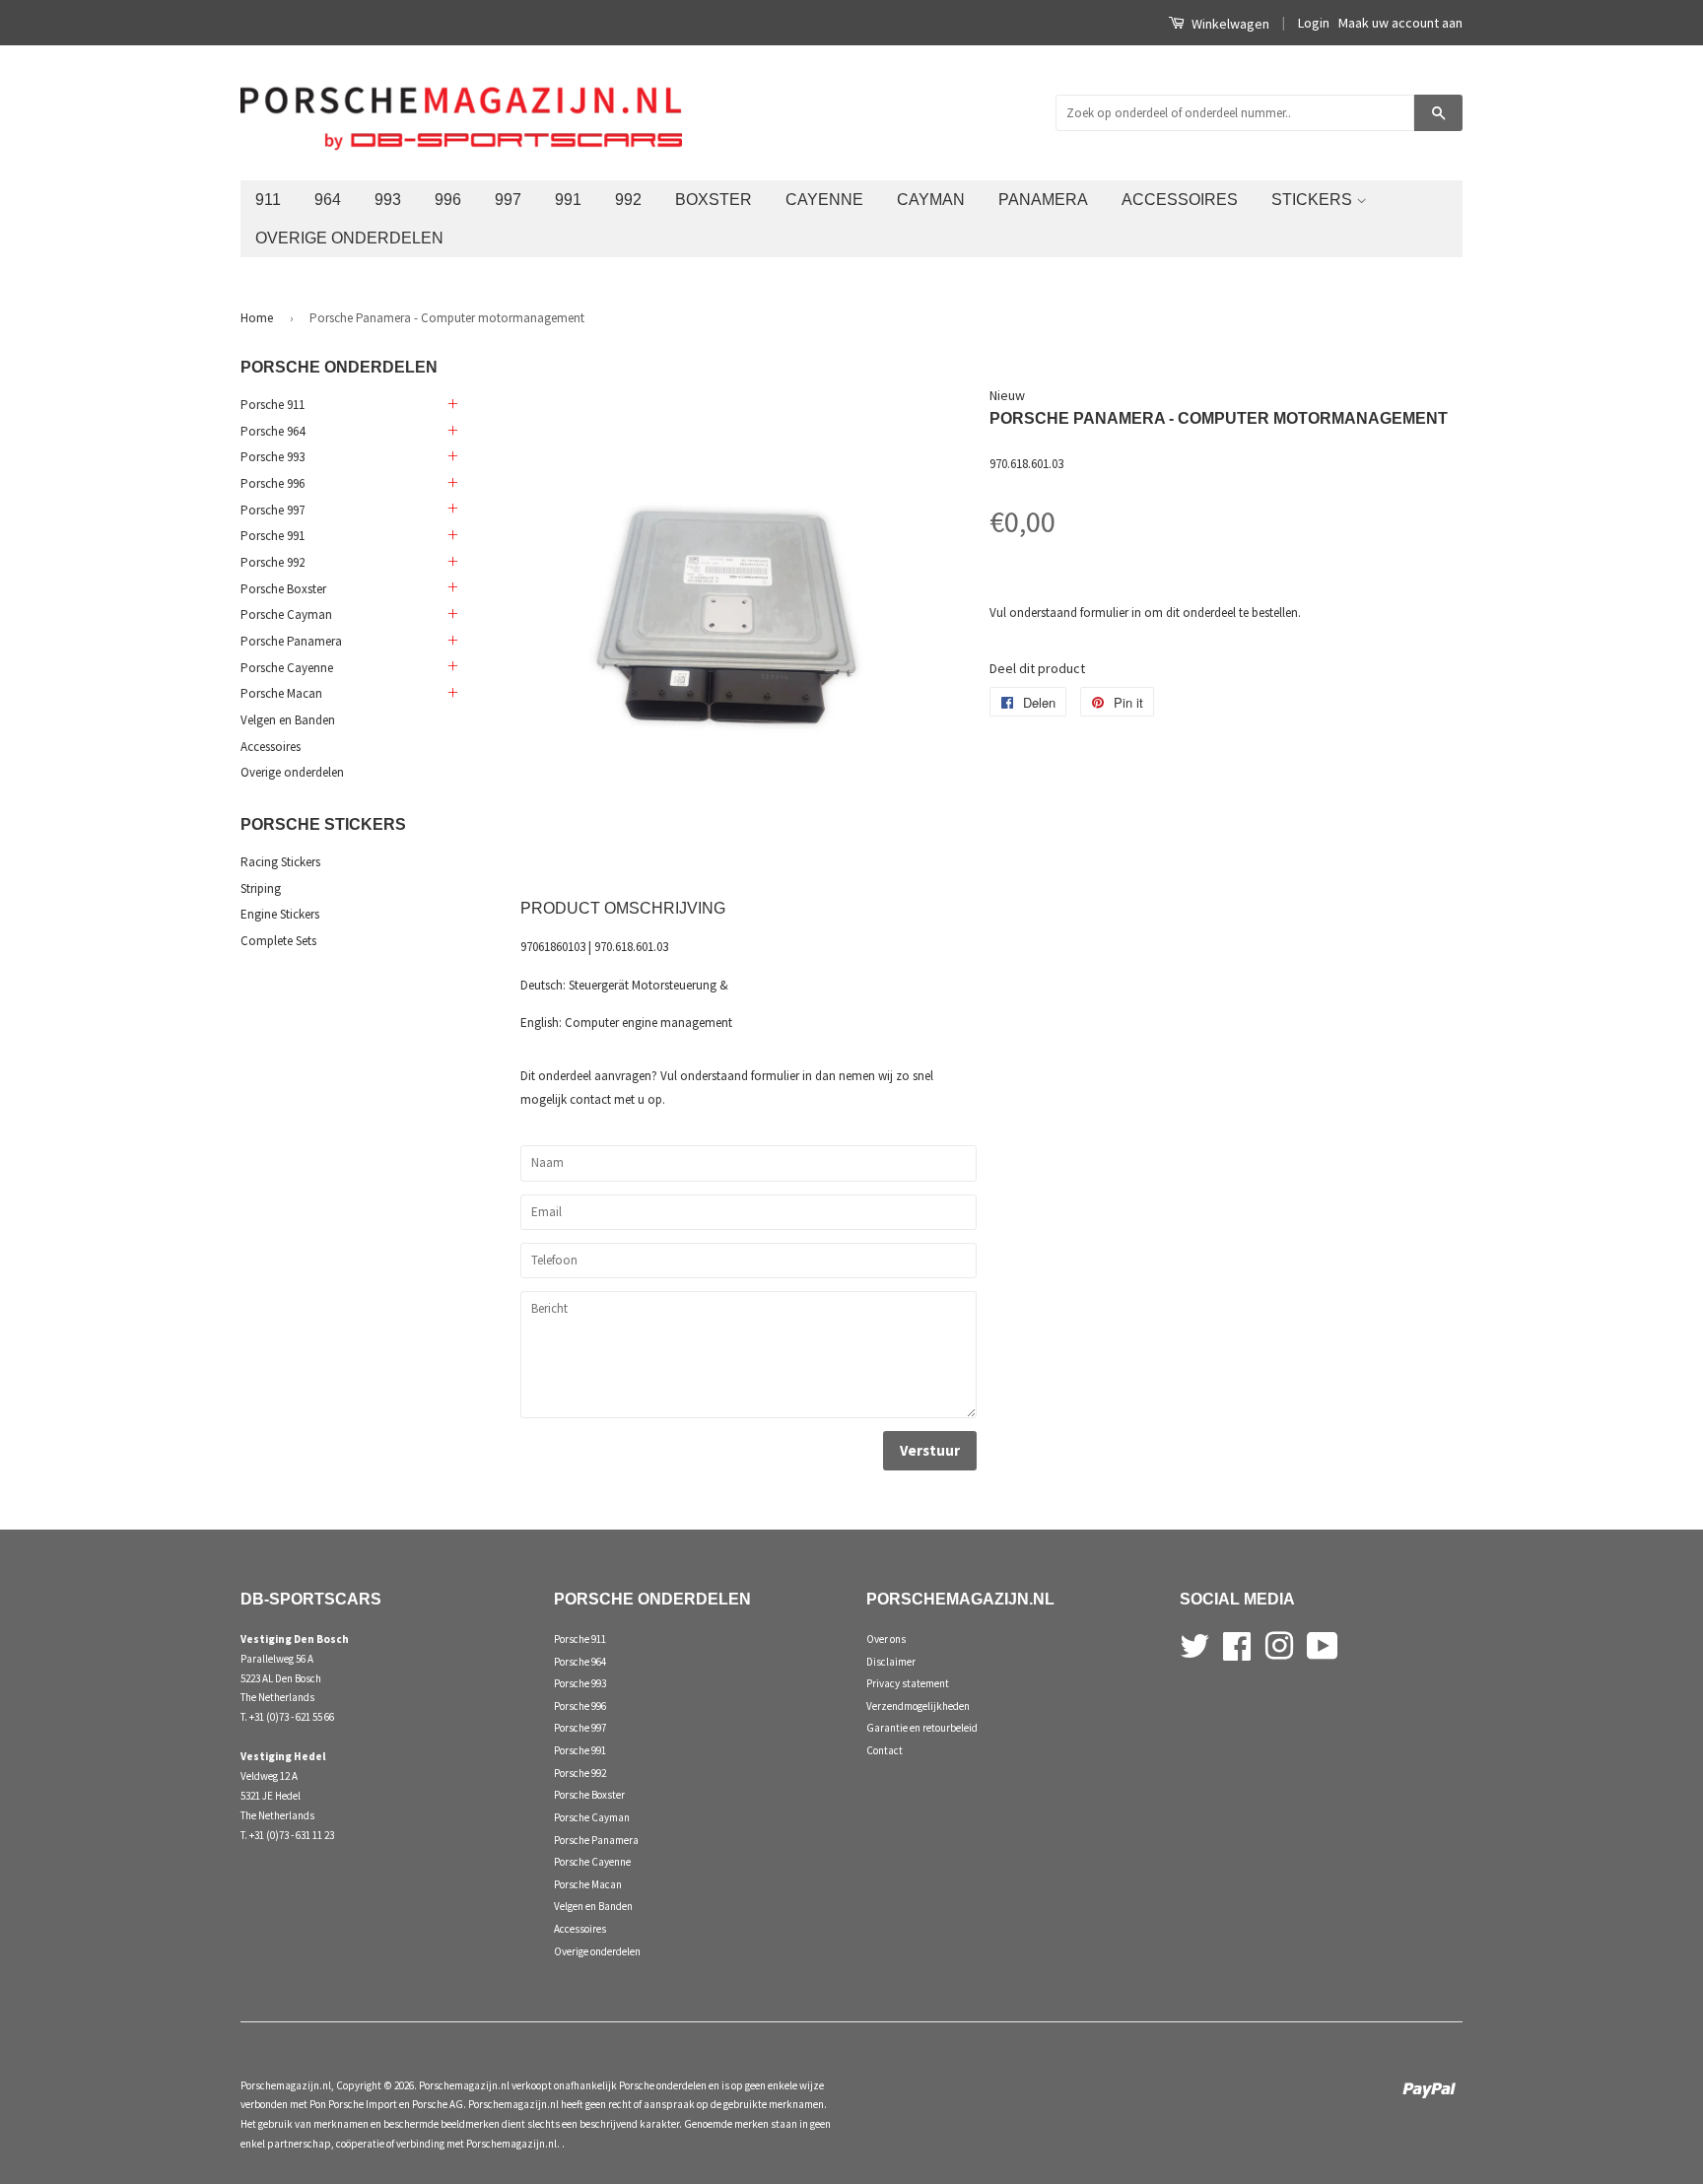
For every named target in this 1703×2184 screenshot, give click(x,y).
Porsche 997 (272, 510)
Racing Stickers (280, 862)
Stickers (1314, 199)
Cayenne (824, 199)
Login (1314, 23)
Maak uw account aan (1400, 23)
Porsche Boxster (283, 589)
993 (388, 199)
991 (568, 199)
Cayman (931, 199)
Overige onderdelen (349, 238)
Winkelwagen (1229, 24)
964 (328, 199)
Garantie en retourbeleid (922, 1728)
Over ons (886, 1639)
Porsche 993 (272, 457)
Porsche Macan (281, 693)
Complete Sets (278, 941)
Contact (885, 1750)
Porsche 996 (272, 483)
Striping (261, 888)
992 (628, 199)
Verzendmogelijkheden (918, 1706)
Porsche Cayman (286, 614)
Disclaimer (891, 1662)
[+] (451, 405)
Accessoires (1180, 199)
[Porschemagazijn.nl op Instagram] (1279, 1644)
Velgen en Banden (288, 720)
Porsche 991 (272, 536)
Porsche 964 (272, 431)
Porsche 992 (272, 562)
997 (508, 199)
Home (257, 318)
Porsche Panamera (291, 641)
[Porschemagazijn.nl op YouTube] (1323, 1644)
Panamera (1043, 199)
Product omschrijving (623, 908)
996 (448, 199)
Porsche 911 (272, 405)
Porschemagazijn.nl (286, 2085)
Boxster (714, 199)
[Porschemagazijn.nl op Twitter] (1194, 1644)
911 (268, 199)
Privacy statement (908, 1683)
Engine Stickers (280, 914)
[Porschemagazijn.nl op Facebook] (1237, 1644)
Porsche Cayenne (287, 668)
